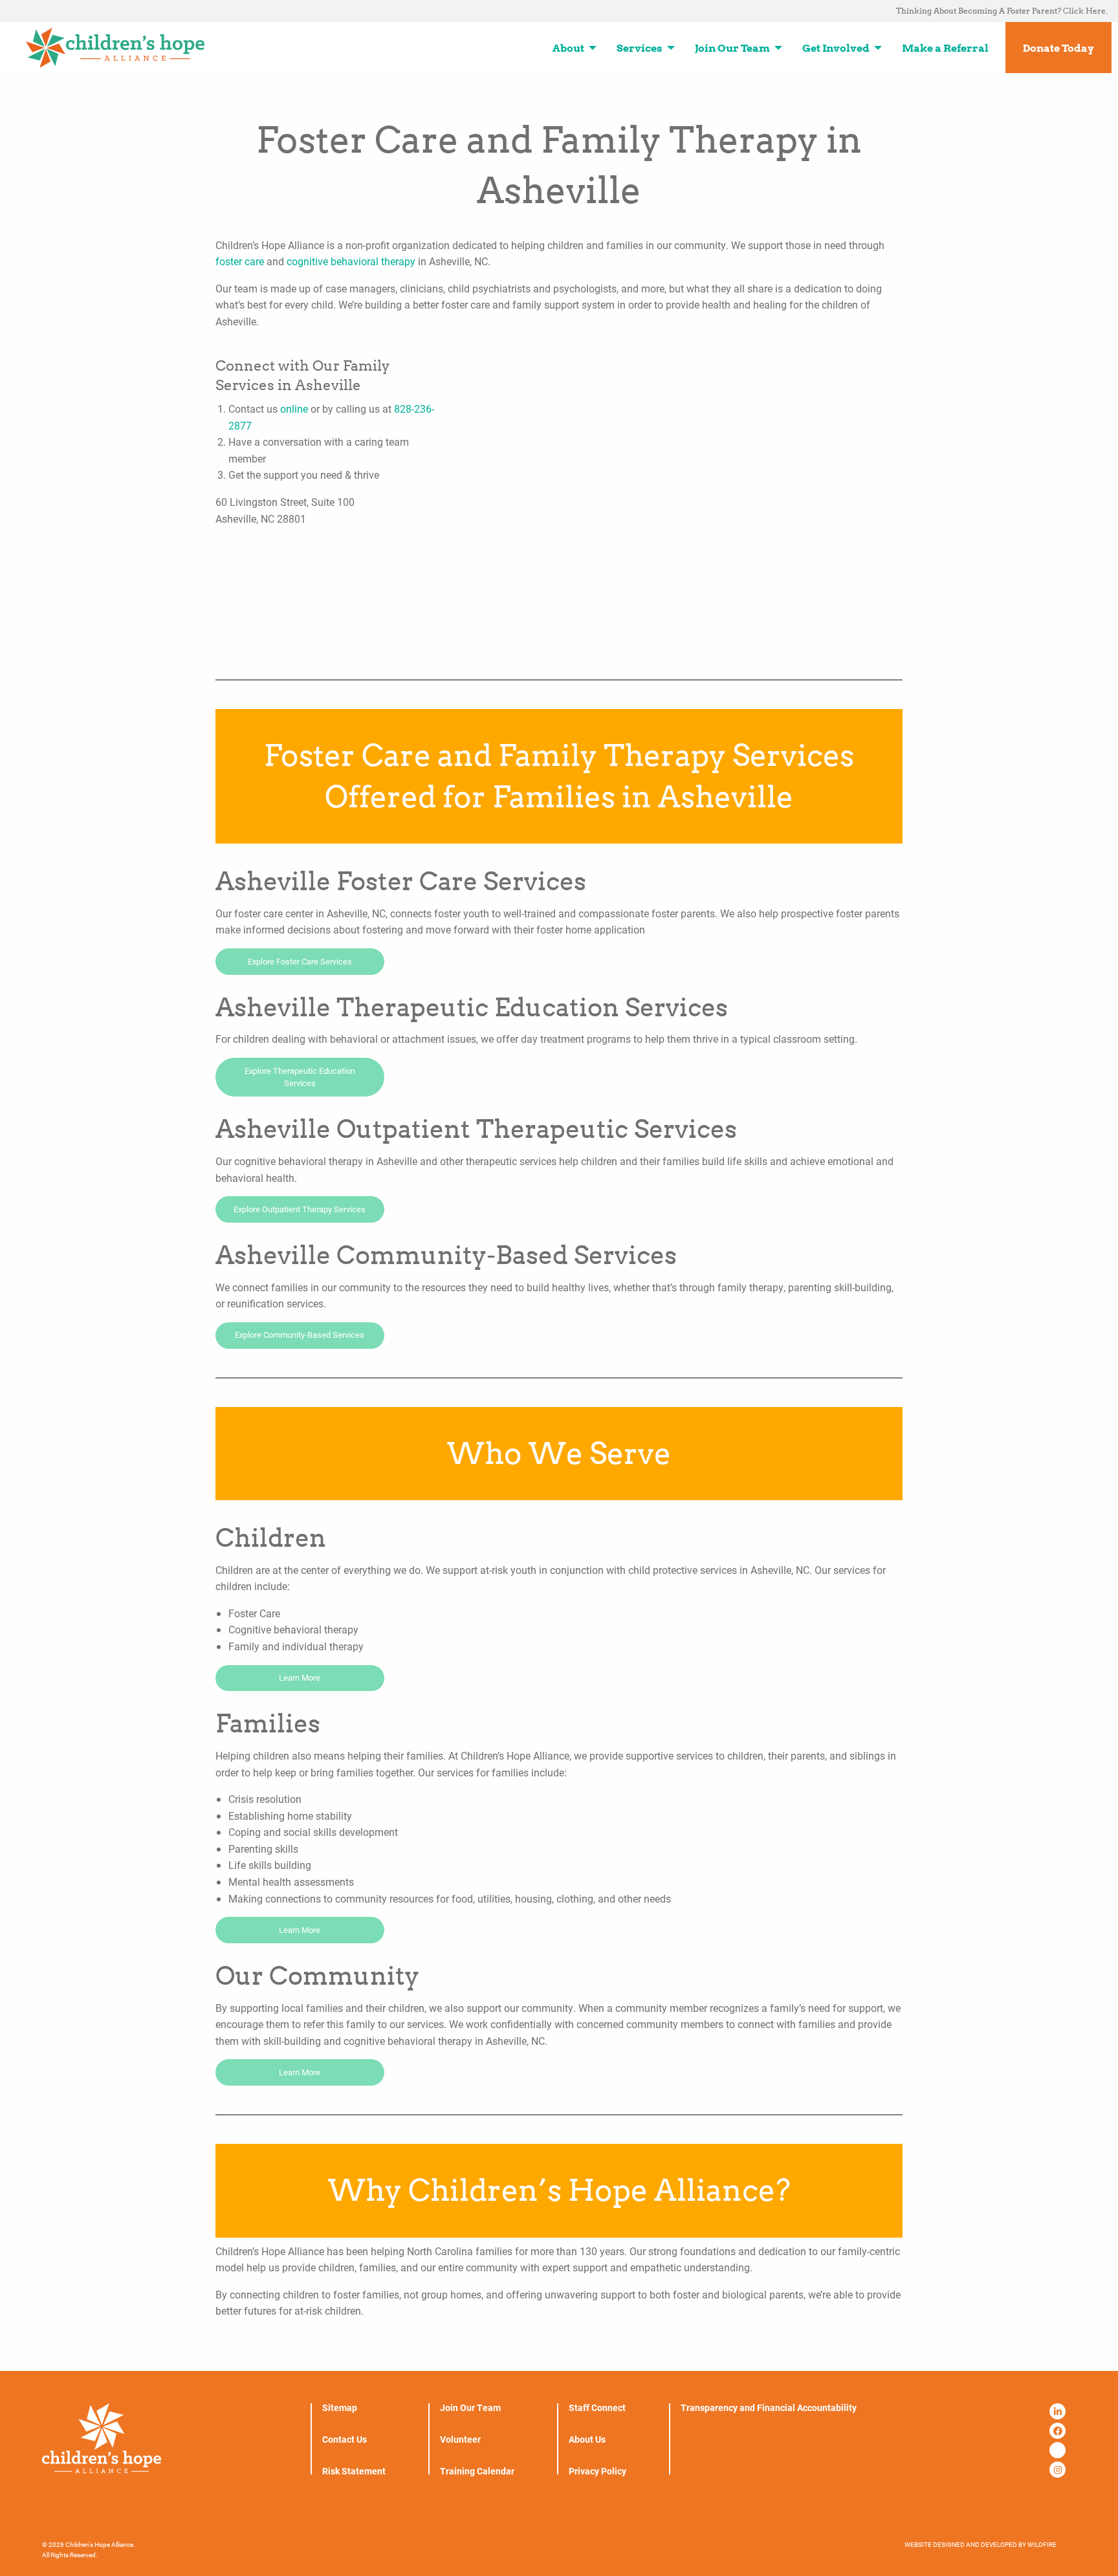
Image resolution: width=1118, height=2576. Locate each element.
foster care (240, 261)
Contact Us (345, 2440)
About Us (587, 2440)
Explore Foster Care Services (300, 961)
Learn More (300, 1677)
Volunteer (460, 2440)
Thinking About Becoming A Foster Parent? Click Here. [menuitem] (1002, 11)
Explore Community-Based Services (300, 1335)
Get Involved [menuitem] (836, 48)
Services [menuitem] (640, 48)
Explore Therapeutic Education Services (300, 1077)
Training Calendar (477, 2471)
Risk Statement (354, 2471)
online (294, 409)
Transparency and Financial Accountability (769, 2408)
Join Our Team (470, 2408)
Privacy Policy (597, 2471)
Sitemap (340, 2408)
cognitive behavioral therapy (351, 261)
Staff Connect (597, 2408)
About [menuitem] (568, 48)
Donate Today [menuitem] (1058, 48)
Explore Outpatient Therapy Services (300, 1209)
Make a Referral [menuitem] (945, 48)
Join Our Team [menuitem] (732, 48)
